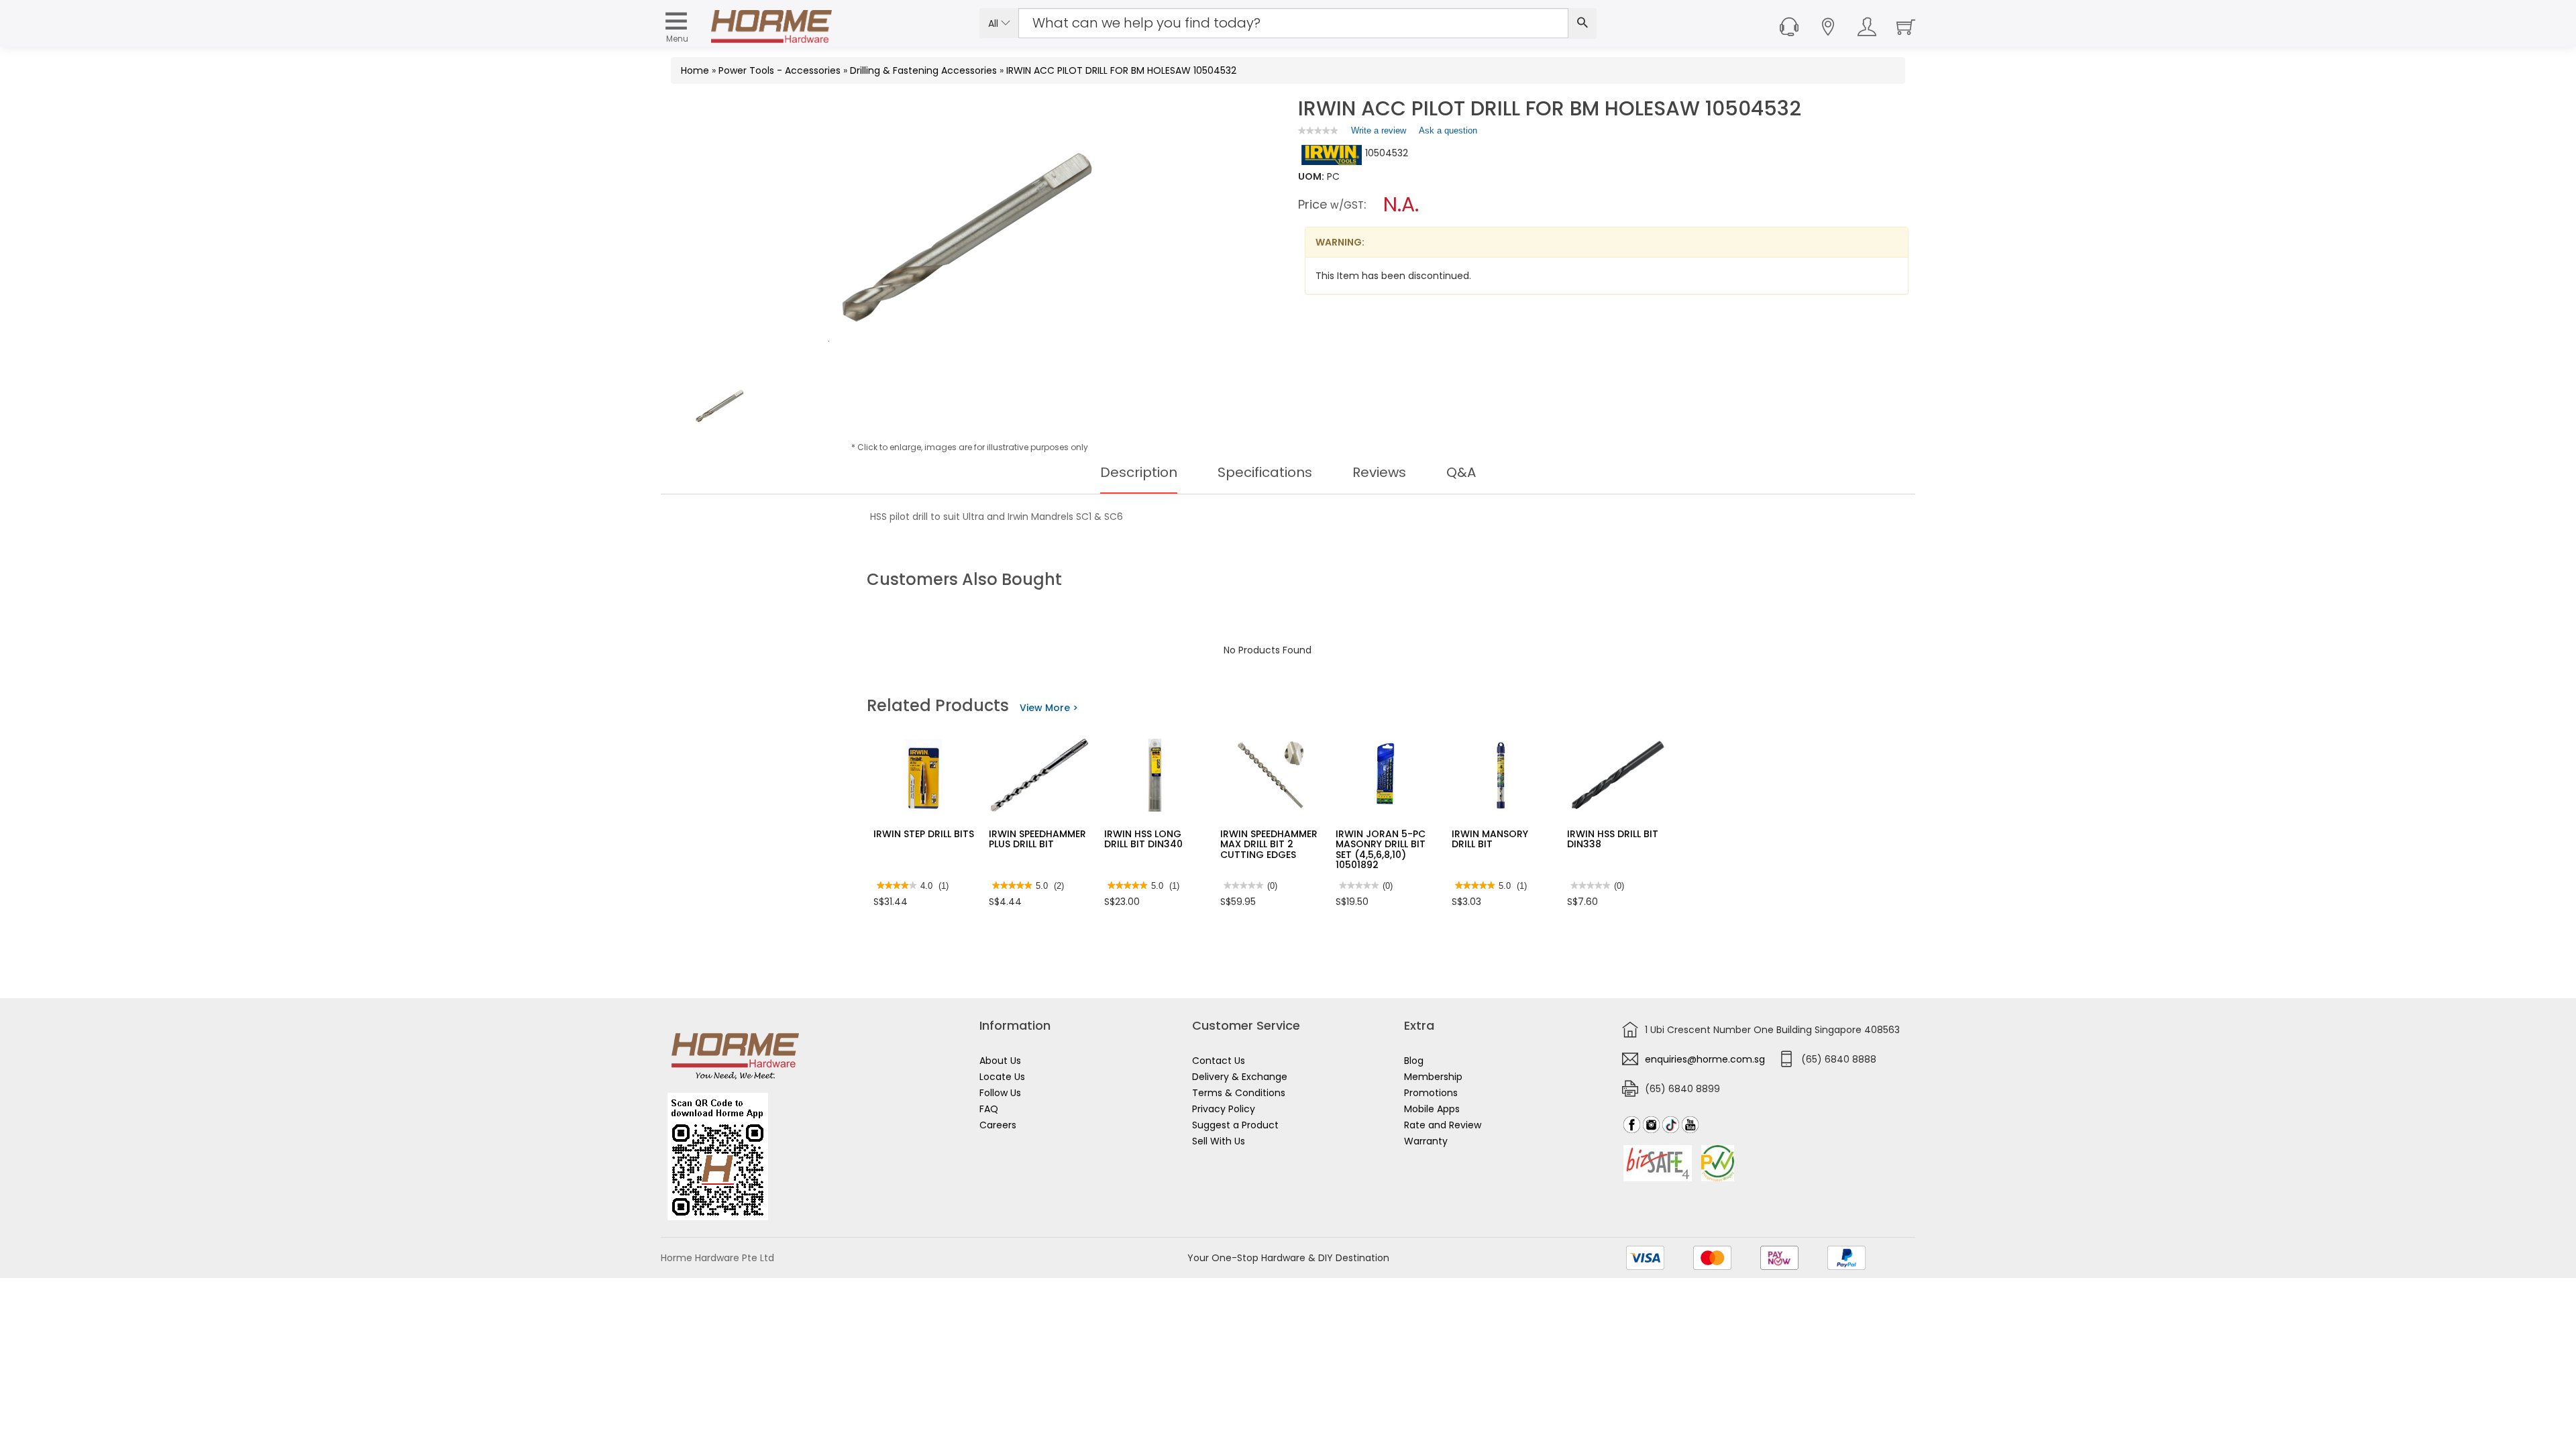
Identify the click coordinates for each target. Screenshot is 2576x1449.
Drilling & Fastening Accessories (923, 70)
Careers (998, 1125)
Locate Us (1002, 1077)
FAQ (989, 1109)
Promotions (1431, 1093)
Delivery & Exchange (1240, 1077)
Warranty (1426, 1141)
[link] (1318, 130)
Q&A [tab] (1461, 472)
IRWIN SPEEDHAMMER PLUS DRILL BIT (1037, 839)
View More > (1049, 708)
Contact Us (1219, 1061)
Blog (1414, 1061)
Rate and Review (1443, 1125)
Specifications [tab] (1265, 472)
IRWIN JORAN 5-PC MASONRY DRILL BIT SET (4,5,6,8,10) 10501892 (1381, 849)
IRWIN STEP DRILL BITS (924, 834)
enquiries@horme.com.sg (1705, 1059)
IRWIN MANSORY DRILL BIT (1490, 839)
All (995, 23)
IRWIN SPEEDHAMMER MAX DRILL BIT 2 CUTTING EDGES (1269, 844)
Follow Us (1000, 1093)
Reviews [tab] (1379, 472)
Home (695, 70)
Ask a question (1448, 130)
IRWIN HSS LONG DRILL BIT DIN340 (1143, 839)
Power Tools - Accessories (780, 70)
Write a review (1379, 133)
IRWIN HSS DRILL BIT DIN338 (1613, 839)
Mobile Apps (1432, 1109)
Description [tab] (1139, 472)
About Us (1000, 1061)
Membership (1433, 1077)
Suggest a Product (1235, 1125)
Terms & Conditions (1239, 1093)
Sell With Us (1219, 1141)
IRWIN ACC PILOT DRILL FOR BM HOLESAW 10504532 (1121, 70)
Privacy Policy (1224, 1109)
